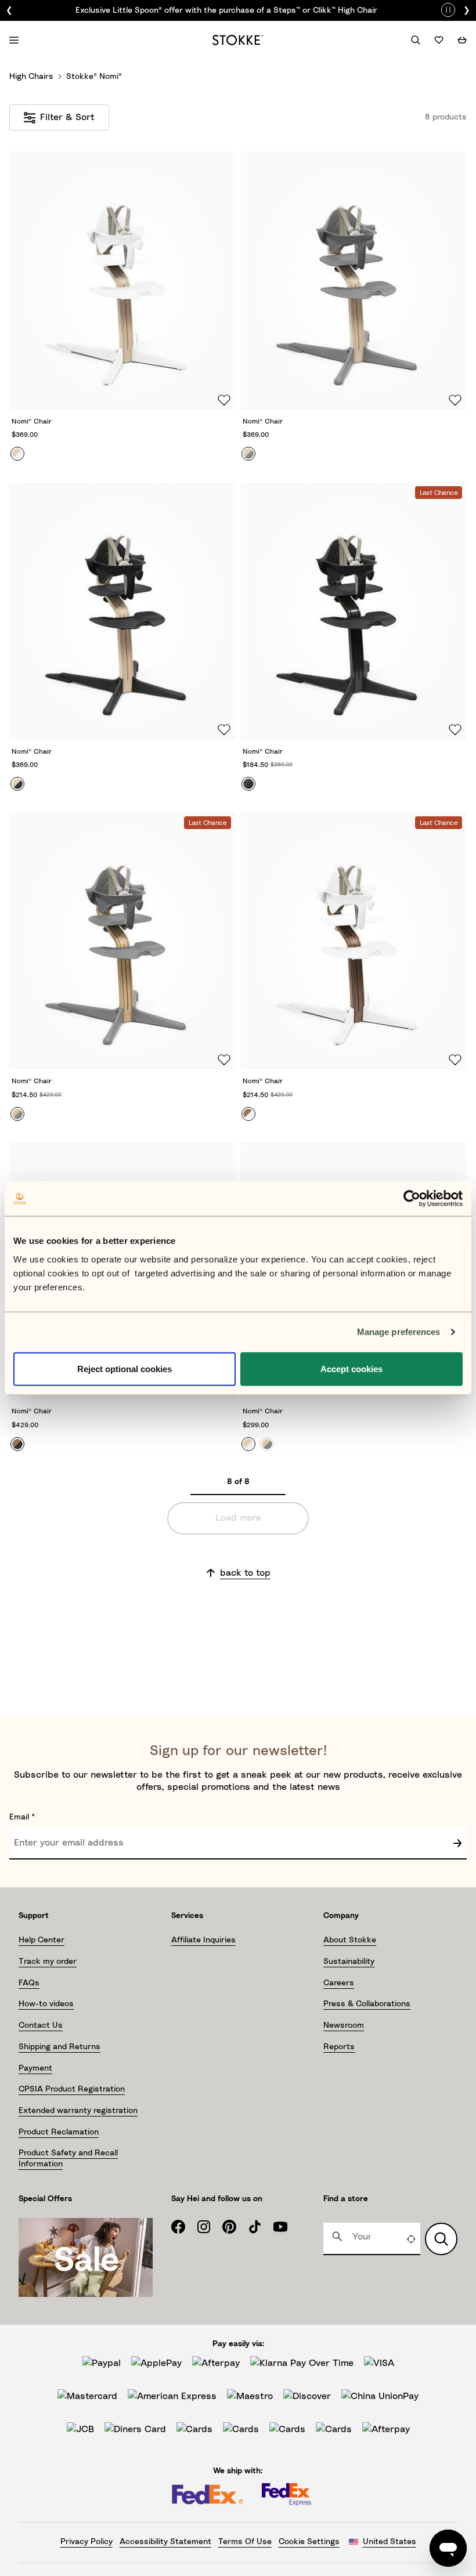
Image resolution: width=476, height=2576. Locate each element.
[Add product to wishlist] (223, 399)
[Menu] (14, 40)
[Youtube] (286, 2227)
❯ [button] (467, 10)
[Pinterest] (235, 2227)
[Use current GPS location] (411, 2239)
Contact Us (41, 2025)
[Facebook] (184, 2227)
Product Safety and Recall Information (68, 2158)
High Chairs (31, 77)
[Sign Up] (457, 1843)
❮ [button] (9, 10)
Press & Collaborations (367, 2004)
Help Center (42, 1940)
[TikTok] (261, 2227)
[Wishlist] (439, 40)
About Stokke (350, 1940)
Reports (339, 2047)
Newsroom (344, 2025)
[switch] (448, 8)
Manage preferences (399, 1332)
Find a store (346, 2199)
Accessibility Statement (165, 2542)
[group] (238, 10)
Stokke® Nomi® (94, 77)
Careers (339, 1983)
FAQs (29, 1983)
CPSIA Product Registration (72, 2089)
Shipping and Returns (59, 2047)
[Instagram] (210, 2227)
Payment (35, 2068)
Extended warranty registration (78, 2111)
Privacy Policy (86, 2542)
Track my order (48, 1962)
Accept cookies (351, 1368)
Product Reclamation (59, 2132)
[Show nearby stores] (441, 2239)
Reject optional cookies (125, 1368)
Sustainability (349, 1962)
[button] (122, 299)
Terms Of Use (245, 2542)
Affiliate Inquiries (203, 1940)
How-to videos (46, 2004)
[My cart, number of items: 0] (462, 40)
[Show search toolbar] (416, 40)
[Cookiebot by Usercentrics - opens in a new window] (412, 1199)
